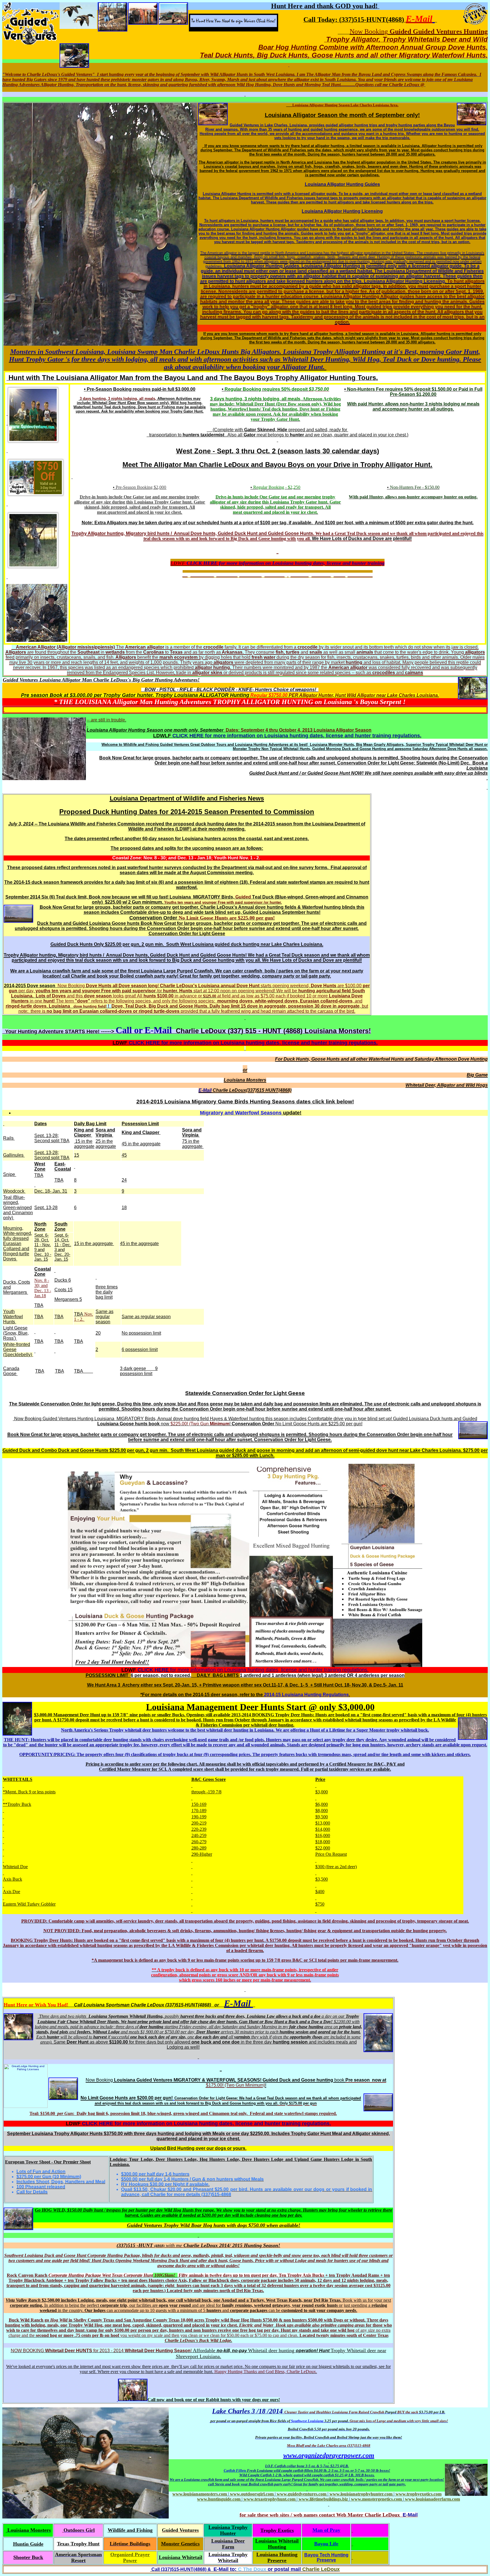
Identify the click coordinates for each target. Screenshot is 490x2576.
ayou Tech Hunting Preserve (328, 2557)
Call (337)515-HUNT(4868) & (181, 2569)
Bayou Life (326, 2544)
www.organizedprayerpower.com (329, 2455)
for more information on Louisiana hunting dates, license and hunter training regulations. (312, 736)
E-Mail (419, 19)
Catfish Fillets (235, 2470)
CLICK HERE (202, 563)
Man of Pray (326, 2530)
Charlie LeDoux (321, 2569)
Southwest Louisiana (279, 2421)
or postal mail (284, 2569)
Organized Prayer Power (130, 2557)
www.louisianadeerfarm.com (432, 2499)
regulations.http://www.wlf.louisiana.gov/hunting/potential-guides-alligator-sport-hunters (278, 574)
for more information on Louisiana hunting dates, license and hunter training (301, 563)
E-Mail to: (225, 2569)
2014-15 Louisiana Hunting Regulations (306, 1695)
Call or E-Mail (144, 1030)
